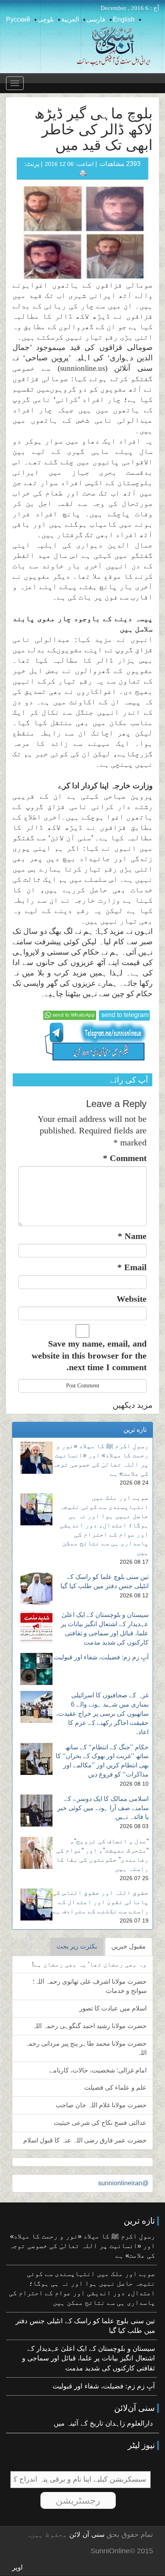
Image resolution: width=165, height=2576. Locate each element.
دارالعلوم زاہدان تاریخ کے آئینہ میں (103, 2423)
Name (132, 1236)
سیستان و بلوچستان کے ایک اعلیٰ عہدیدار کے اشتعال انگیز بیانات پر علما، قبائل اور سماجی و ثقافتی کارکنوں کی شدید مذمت (89, 2358)
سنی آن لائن (86, 2535)
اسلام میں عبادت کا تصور (113, 2008)
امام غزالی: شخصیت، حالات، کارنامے (98, 2070)
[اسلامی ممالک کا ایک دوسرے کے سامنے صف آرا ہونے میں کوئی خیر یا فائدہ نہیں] (36, 1811)
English (124, 19)
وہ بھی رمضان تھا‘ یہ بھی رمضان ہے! (89, 1964)
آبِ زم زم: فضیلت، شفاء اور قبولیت (101, 1657)
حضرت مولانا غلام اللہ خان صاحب (101, 2105)
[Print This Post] (83, 173)
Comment (125, 1158)
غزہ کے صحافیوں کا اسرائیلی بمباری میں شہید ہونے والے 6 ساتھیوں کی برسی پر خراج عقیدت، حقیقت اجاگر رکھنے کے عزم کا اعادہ (102, 1713)
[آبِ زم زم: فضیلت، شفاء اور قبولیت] (36, 1669)
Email (132, 1267)
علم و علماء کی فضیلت (115, 2087)
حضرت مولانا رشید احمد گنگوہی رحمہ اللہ (89, 2026)
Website (132, 1299)
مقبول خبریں (129, 1946)
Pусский (18, 19)
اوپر (17, 2567)
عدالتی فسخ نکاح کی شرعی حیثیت (100, 2123)
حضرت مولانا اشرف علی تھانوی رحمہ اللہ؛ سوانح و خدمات (90, 1986)
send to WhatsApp (73, 1015)
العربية (70, 19)
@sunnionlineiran (123, 2183)
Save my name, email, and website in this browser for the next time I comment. (89, 1355)
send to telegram (125, 1015)
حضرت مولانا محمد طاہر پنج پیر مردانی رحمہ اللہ (86, 2048)
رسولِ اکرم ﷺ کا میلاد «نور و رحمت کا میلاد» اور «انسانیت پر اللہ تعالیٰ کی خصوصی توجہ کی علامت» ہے (82, 2246)
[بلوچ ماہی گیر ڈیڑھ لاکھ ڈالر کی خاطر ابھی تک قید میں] (85, 232)
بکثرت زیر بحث (77, 1946)
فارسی (96, 19)
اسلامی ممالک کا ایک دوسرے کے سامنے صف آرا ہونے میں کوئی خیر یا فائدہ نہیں (103, 1808)
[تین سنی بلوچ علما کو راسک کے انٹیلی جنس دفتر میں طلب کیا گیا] (36, 1589)
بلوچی (46, 19)
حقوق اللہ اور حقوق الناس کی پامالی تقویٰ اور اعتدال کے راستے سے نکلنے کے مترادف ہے (101, 1902)
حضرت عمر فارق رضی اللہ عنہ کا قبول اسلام (85, 2140)
